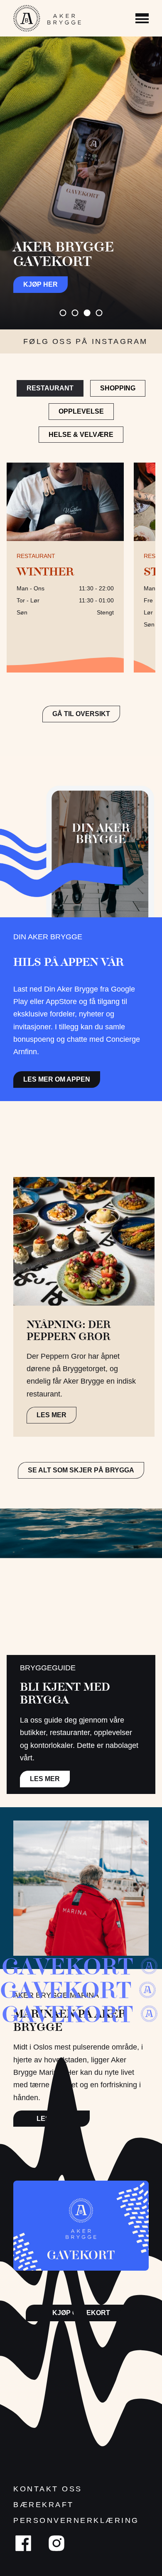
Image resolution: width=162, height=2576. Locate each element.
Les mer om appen (57, 1079)
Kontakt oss (48, 2489)
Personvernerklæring (76, 2520)
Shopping (118, 388)
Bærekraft (44, 2505)
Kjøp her (40, 284)
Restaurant (50, 388)
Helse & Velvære (81, 435)
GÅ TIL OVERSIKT (81, 714)
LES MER (52, 1415)
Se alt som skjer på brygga (81, 1470)
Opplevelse (81, 411)
